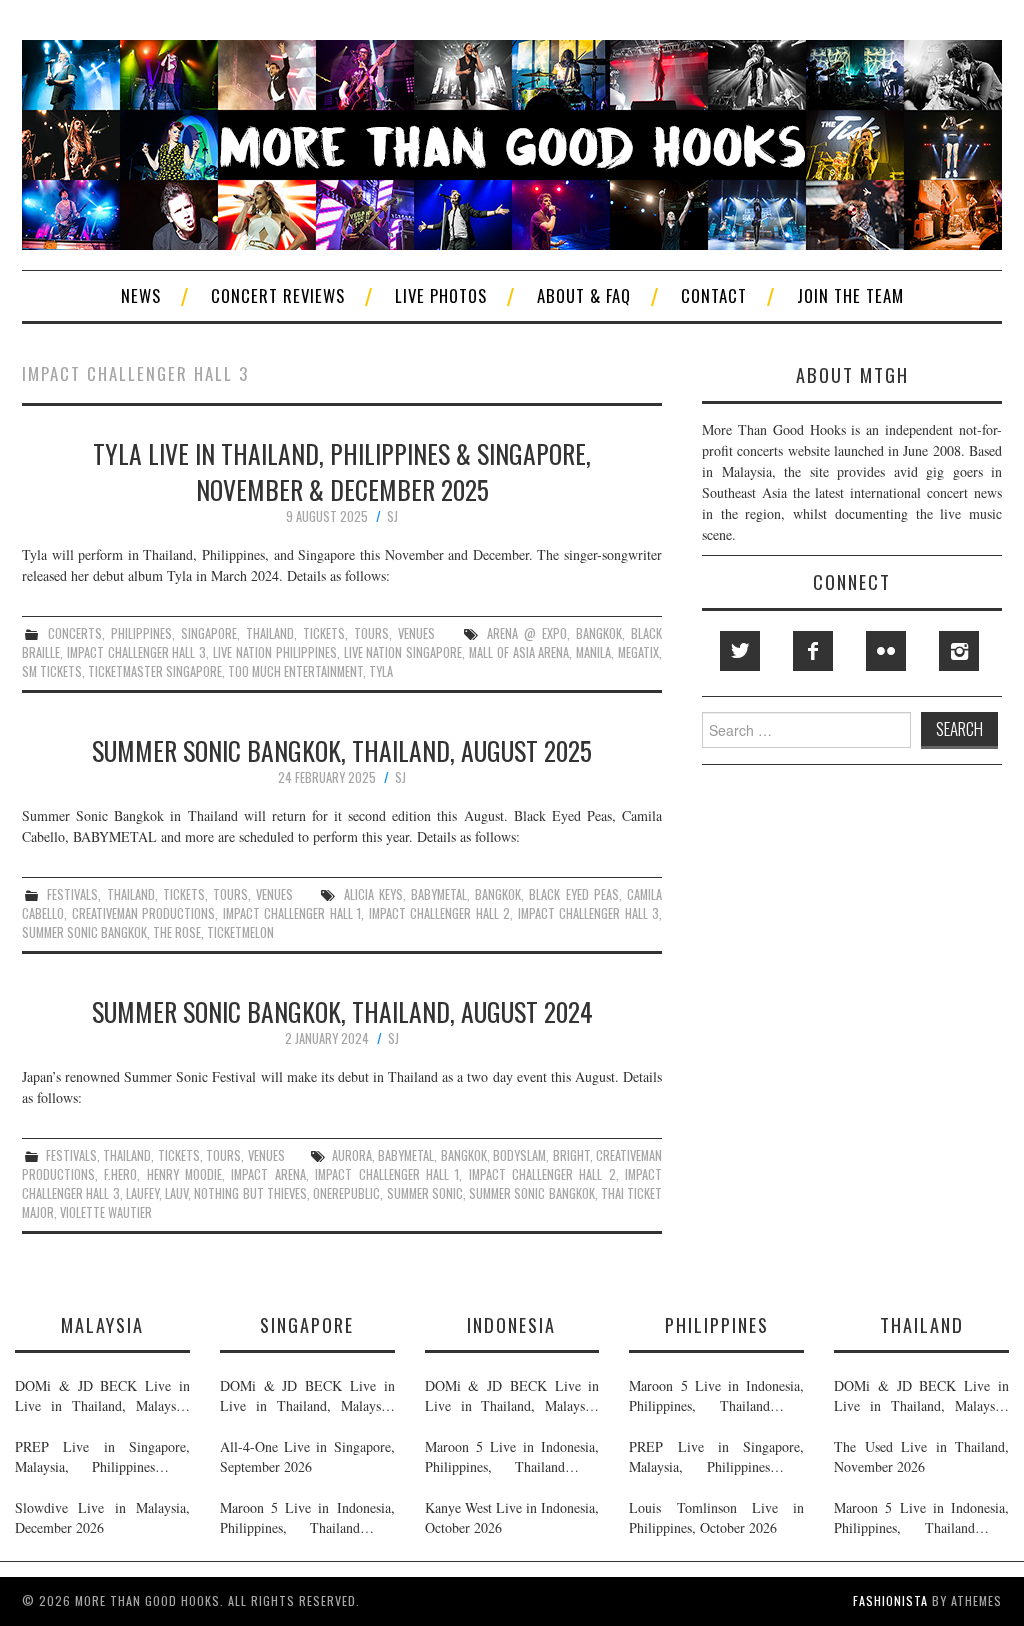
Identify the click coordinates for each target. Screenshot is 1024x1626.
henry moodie (184, 1174)
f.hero (120, 1174)
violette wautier (106, 1212)
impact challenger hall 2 (440, 913)
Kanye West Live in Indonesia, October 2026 (512, 1517)
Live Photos (441, 295)
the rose (177, 932)
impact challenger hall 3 (136, 652)
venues (416, 633)
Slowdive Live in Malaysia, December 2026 (102, 1517)
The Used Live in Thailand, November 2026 (921, 1456)
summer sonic (425, 1193)
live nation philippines (275, 652)
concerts (75, 633)
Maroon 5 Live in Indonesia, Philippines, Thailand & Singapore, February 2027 (307, 1518)
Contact (714, 295)
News (141, 295)
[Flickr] (886, 651)
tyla (381, 671)
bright (571, 1155)
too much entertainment (295, 671)
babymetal (439, 894)
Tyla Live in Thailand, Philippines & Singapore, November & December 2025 (342, 471)
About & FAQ (584, 295)
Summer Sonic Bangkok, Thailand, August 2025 (342, 750)
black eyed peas (573, 894)
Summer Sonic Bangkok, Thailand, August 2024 (342, 1011)
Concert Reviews (278, 295)
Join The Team (850, 295)
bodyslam (519, 1155)
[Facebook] (813, 651)
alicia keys (373, 894)
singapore (209, 633)
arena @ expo (527, 633)
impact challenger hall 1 (292, 913)
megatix (638, 652)
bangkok (599, 633)
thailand (270, 633)
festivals (72, 894)
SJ (392, 516)
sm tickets (52, 671)
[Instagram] (959, 651)
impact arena (268, 1174)
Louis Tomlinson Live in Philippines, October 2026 (716, 1517)
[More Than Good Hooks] (512, 142)
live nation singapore (403, 652)
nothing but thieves (250, 1193)
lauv (176, 1193)
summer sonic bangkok (84, 932)
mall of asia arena (519, 652)
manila (593, 652)
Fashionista (890, 1600)
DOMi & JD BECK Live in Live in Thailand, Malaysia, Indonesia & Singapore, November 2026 (102, 1396)
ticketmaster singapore (155, 671)
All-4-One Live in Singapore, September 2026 (307, 1456)
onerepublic (346, 1193)
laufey (142, 1193)
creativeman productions (144, 913)
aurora (352, 1155)
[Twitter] (740, 651)
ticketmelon (240, 932)
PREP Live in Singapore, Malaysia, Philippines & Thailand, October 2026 (102, 1457)
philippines (141, 633)
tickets (324, 633)
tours (371, 633)
